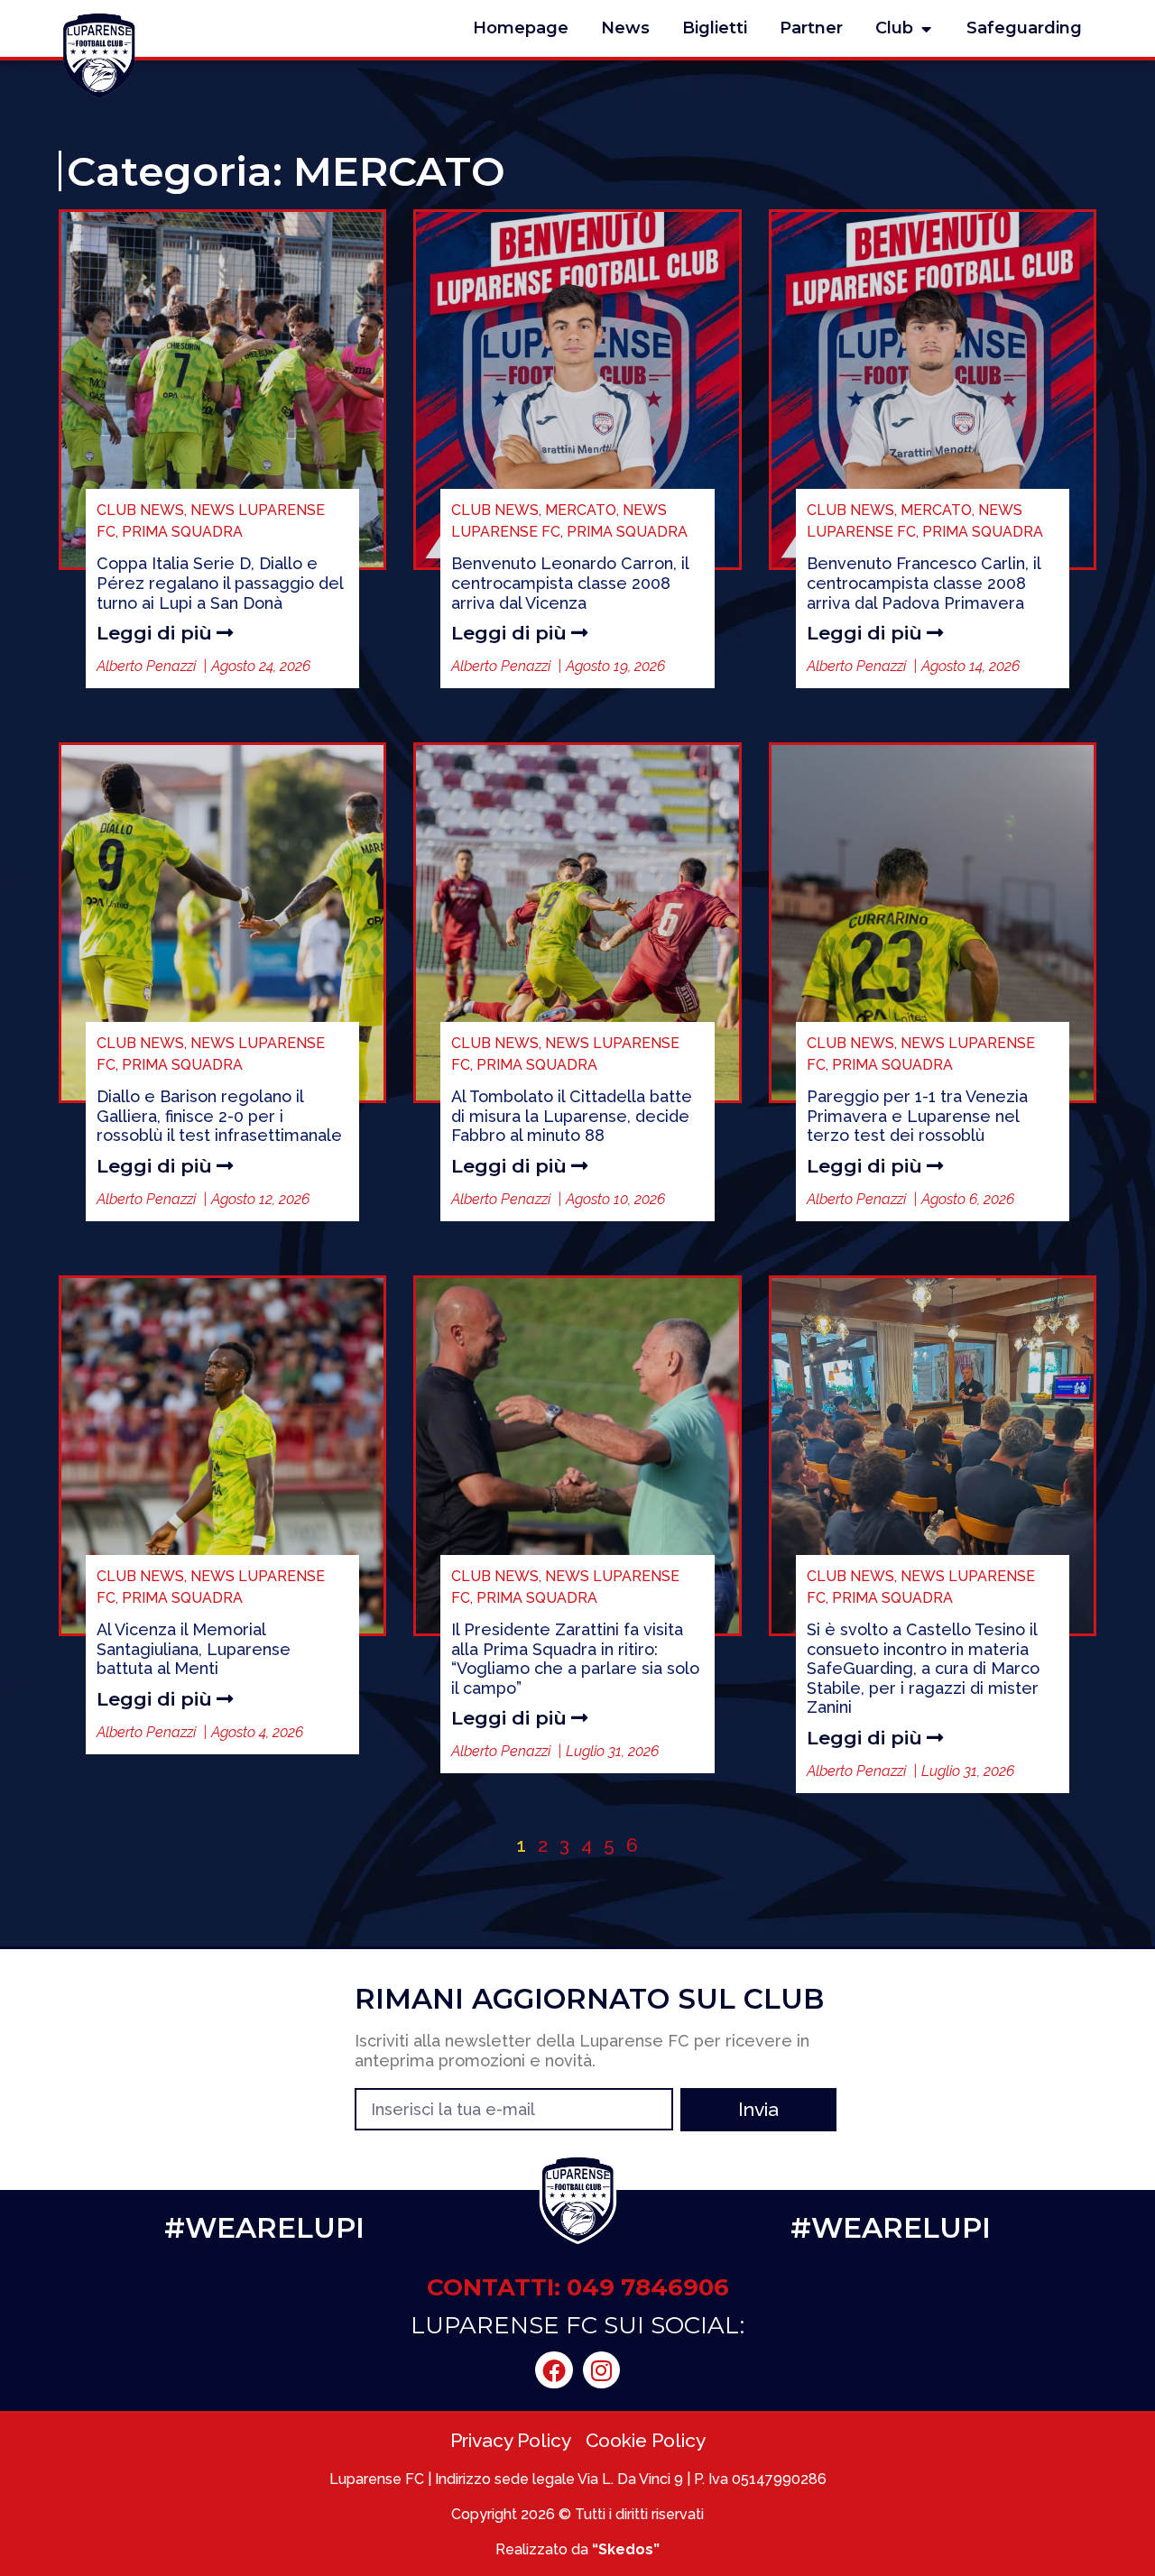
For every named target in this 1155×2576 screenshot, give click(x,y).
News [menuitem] (625, 28)
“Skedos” (626, 2549)
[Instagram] (602, 2370)
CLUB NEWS (140, 510)
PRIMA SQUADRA (182, 532)
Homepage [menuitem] (521, 28)
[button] (926, 28)
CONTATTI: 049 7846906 (578, 2287)
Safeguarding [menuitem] (1024, 28)
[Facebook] (554, 2370)
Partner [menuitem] (811, 28)
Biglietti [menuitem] (715, 28)
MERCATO (581, 510)
